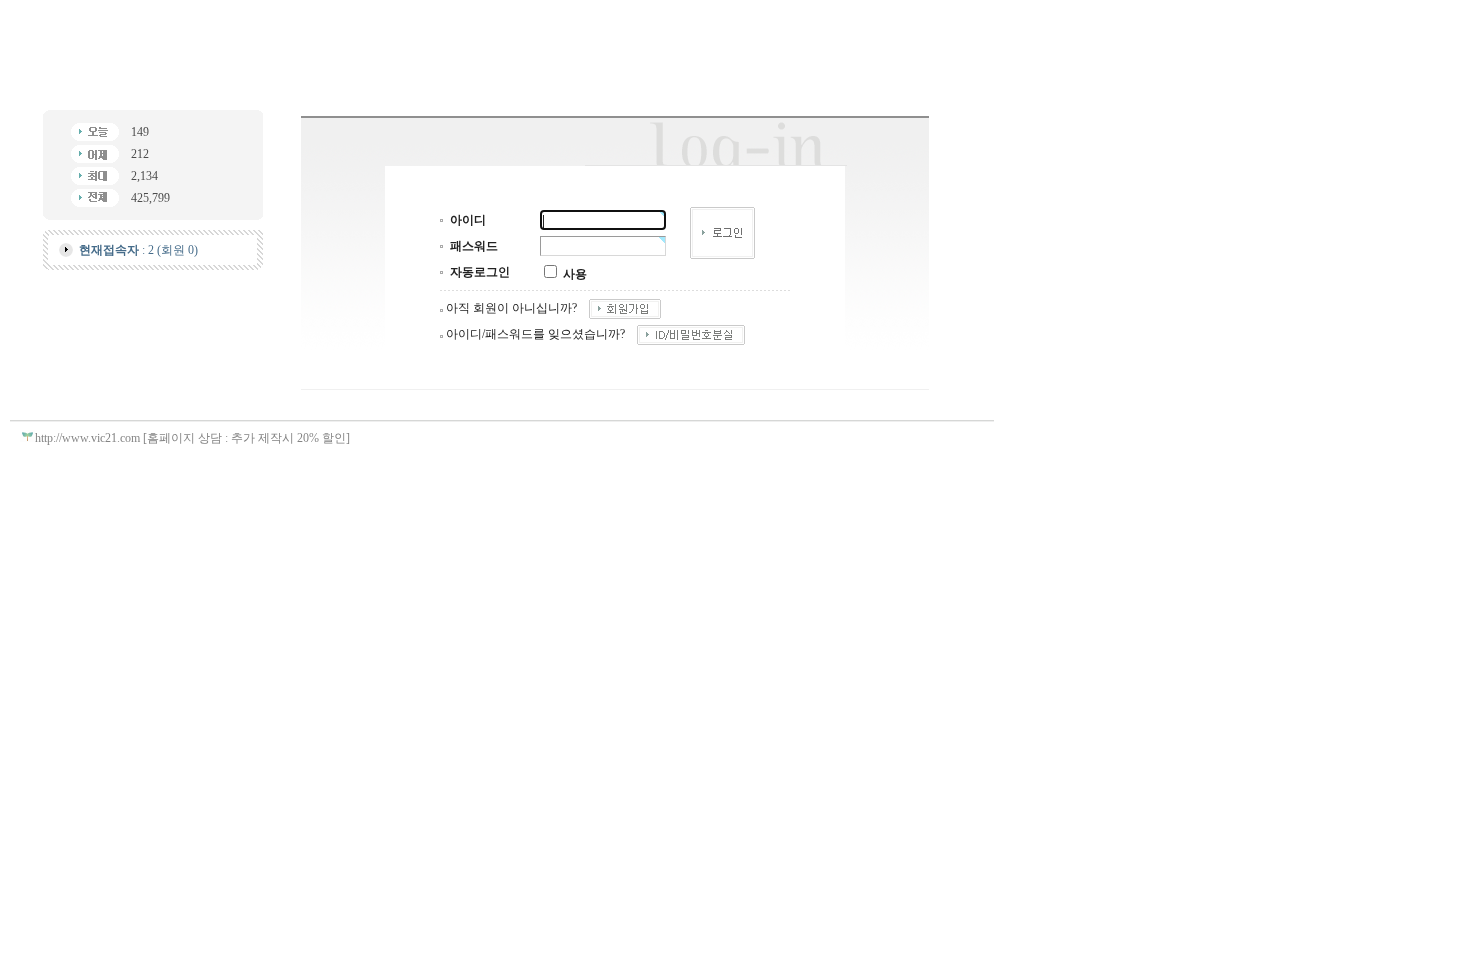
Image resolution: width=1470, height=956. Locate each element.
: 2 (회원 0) (138, 250)
